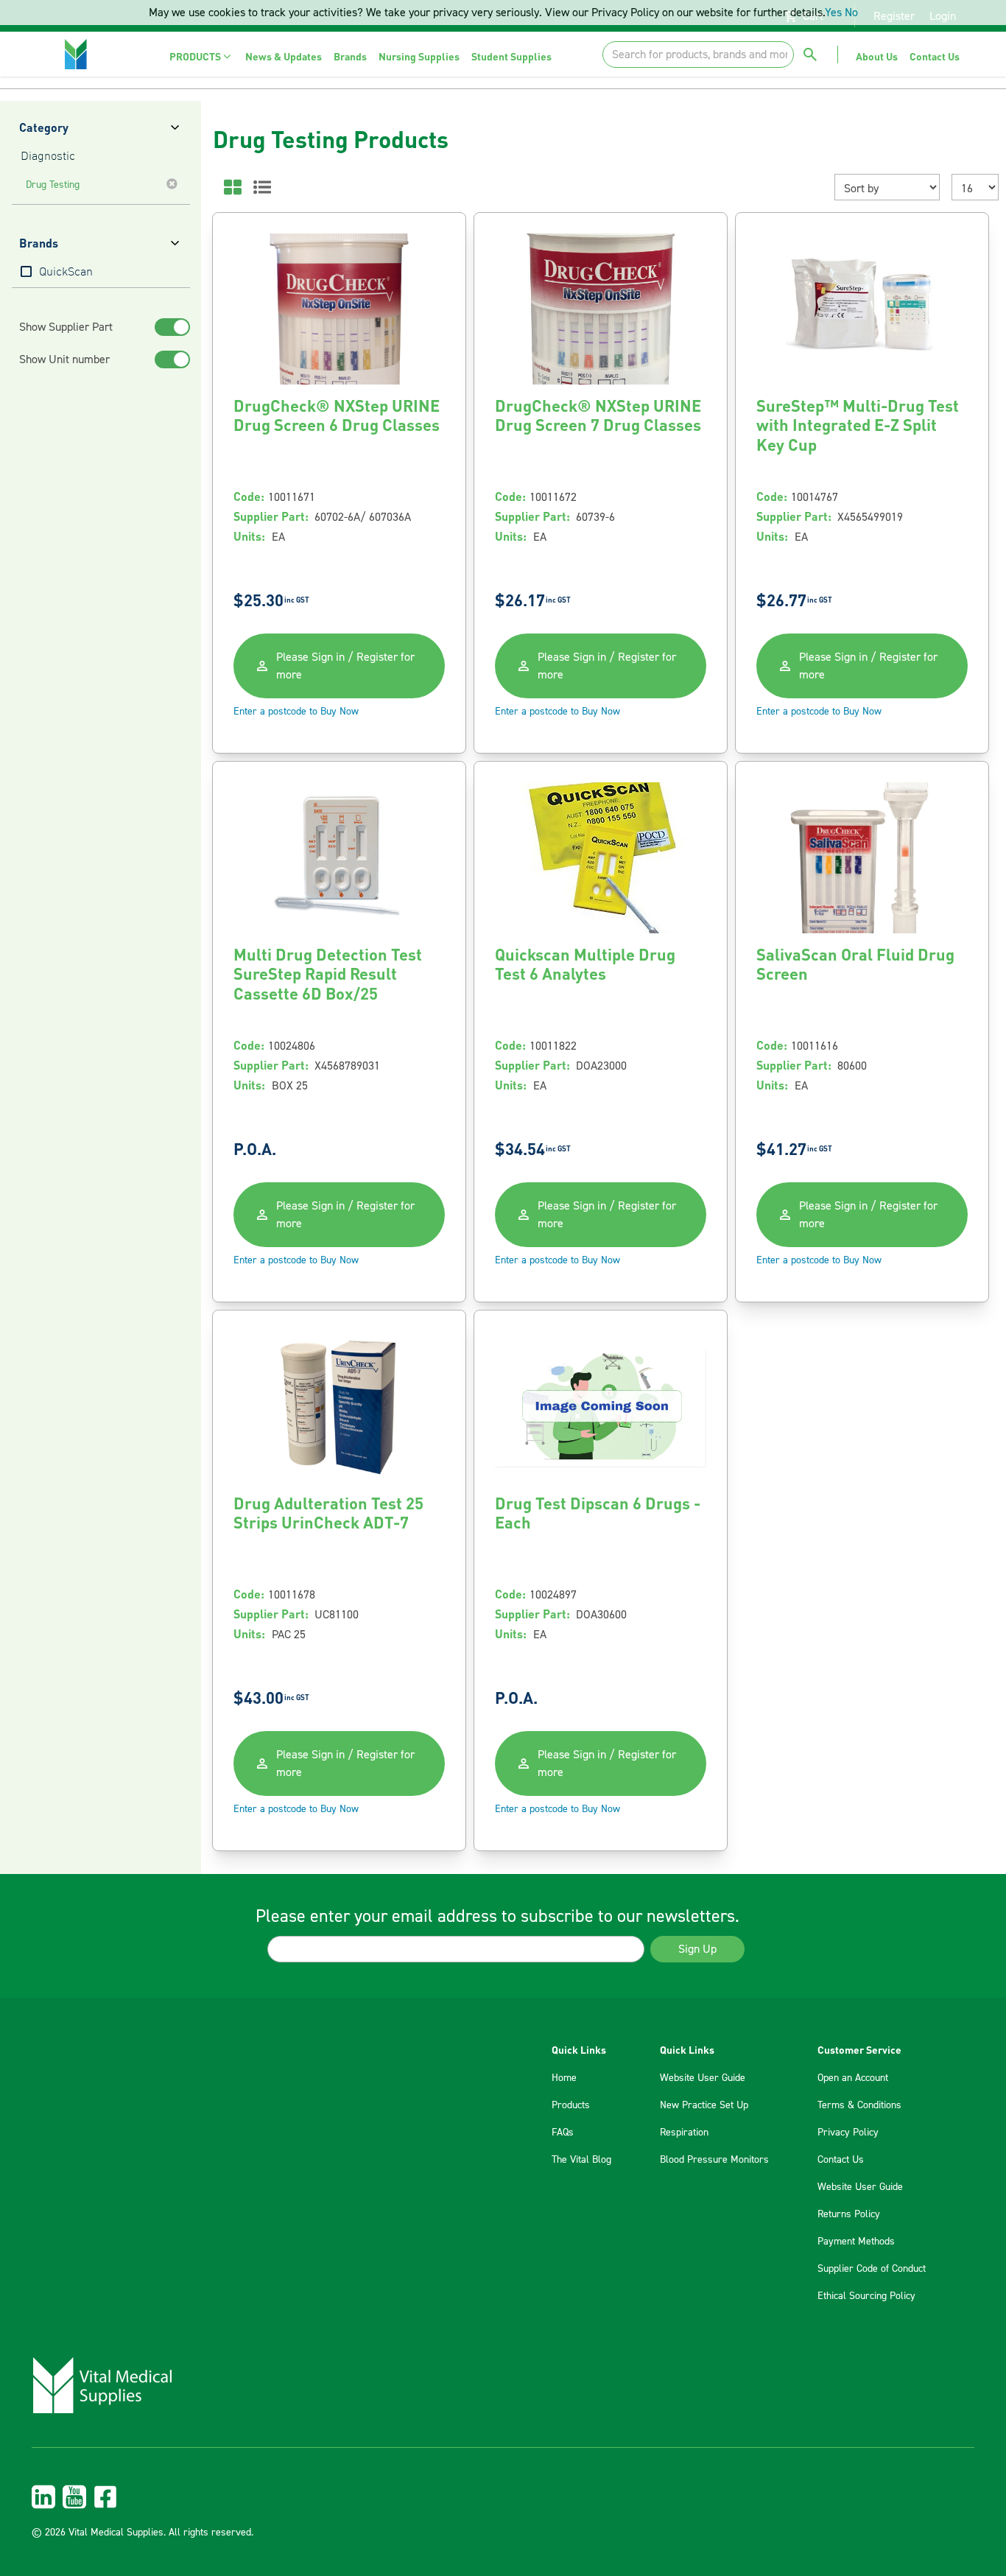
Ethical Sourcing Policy (866, 2296)
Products (571, 2105)
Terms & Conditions (859, 2105)
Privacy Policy (848, 2133)
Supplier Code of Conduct (872, 2269)
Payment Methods (856, 2242)
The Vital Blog (581, 2160)
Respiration (684, 2133)
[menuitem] (201, 56)
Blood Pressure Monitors (714, 2160)
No (851, 13)
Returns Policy (849, 2214)
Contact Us (841, 2160)
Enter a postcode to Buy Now (296, 712)
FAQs (563, 2133)
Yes (833, 13)
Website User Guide (703, 2078)
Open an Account (853, 2078)
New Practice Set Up (704, 2105)
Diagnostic (48, 157)
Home (564, 2078)
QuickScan (66, 273)
